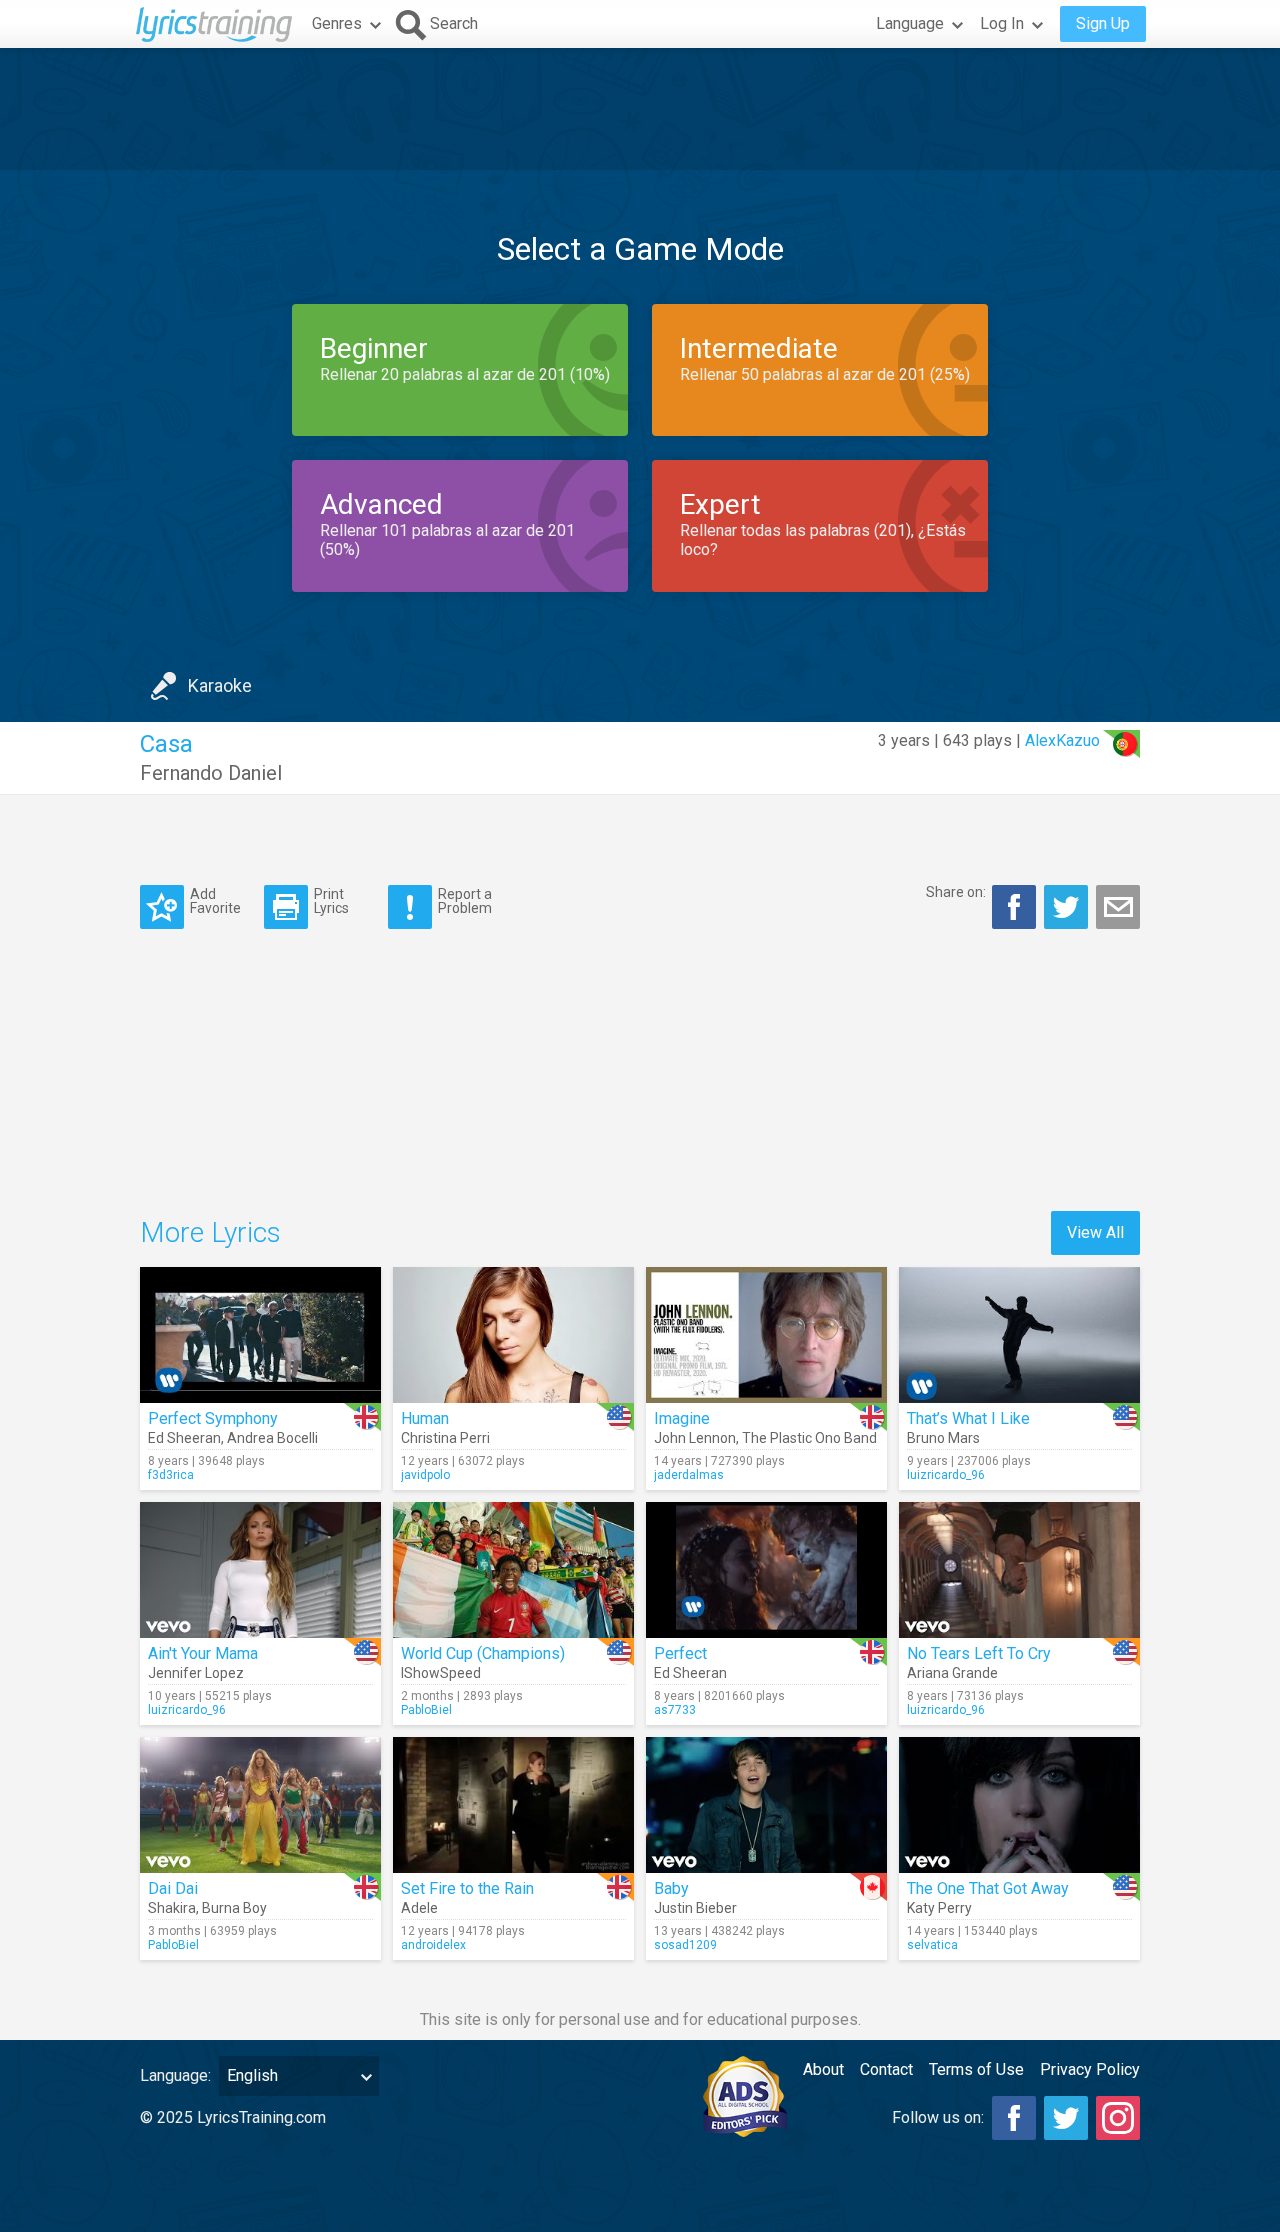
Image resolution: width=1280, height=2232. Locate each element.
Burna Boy (234, 1908)
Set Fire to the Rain (467, 1888)
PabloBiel (426, 1710)
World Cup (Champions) (483, 1653)
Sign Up (1103, 23)
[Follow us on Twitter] (1066, 2118)
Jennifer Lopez (196, 1673)
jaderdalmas (689, 1475)
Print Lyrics (331, 900)
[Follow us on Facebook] (1014, 2118)
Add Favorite (215, 900)
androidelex (433, 1945)
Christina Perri (445, 1438)
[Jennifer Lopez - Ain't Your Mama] (260, 1570)
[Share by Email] (1118, 907)
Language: (175, 2075)
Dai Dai (173, 1888)
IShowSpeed (441, 1673)
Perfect (680, 1653)
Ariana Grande (952, 1673)
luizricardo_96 (946, 1475)
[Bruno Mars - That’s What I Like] (1019, 1335)
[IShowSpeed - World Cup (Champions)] (513, 1570)
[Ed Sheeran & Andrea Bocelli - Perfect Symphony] (260, 1335)
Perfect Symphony (213, 1418)
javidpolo (425, 1475)
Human (425, 1418)
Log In (1002, 23)
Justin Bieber (695, 1908)
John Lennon (695, 1438)
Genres (337, 23)
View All (1095, 1232)
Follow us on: (938, 2117)
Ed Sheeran (184, 1438)
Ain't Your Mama (203, 1653)
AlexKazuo (1062, 740)
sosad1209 (685, 1945)
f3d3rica (171, 1475)
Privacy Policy (1090, 2069)
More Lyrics (210, 1232)
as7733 (675, 1710)
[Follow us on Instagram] (1118, 2118)
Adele (419, 1908)
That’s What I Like (968, 1418)
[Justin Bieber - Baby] (766, 1805)
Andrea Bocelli (272, 1438)
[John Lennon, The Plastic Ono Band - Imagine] (766, 1335)
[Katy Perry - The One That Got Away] (1019, 1805)
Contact (886, 2069)
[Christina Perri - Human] (513, 1335)
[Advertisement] (640, 109)
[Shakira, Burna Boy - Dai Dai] (260, 1805)
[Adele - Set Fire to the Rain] (513, 1805)
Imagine (682, 1418)
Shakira (172, 1908)
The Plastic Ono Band (809, 1438)
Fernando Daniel (211, 773)
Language (910, 23)
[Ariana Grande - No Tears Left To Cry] (1019, 1570)
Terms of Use (976, 2069)
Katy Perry (939, 1908)
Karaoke (220, 685)
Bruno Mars (943, 1438)
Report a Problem (465, 900)
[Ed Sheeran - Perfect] (766, 1570)
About (823, 2069)
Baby (671, 1888)
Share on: (956, 892)
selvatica (932, 1945)
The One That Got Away (988, 1888)
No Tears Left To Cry (979, 1653)
